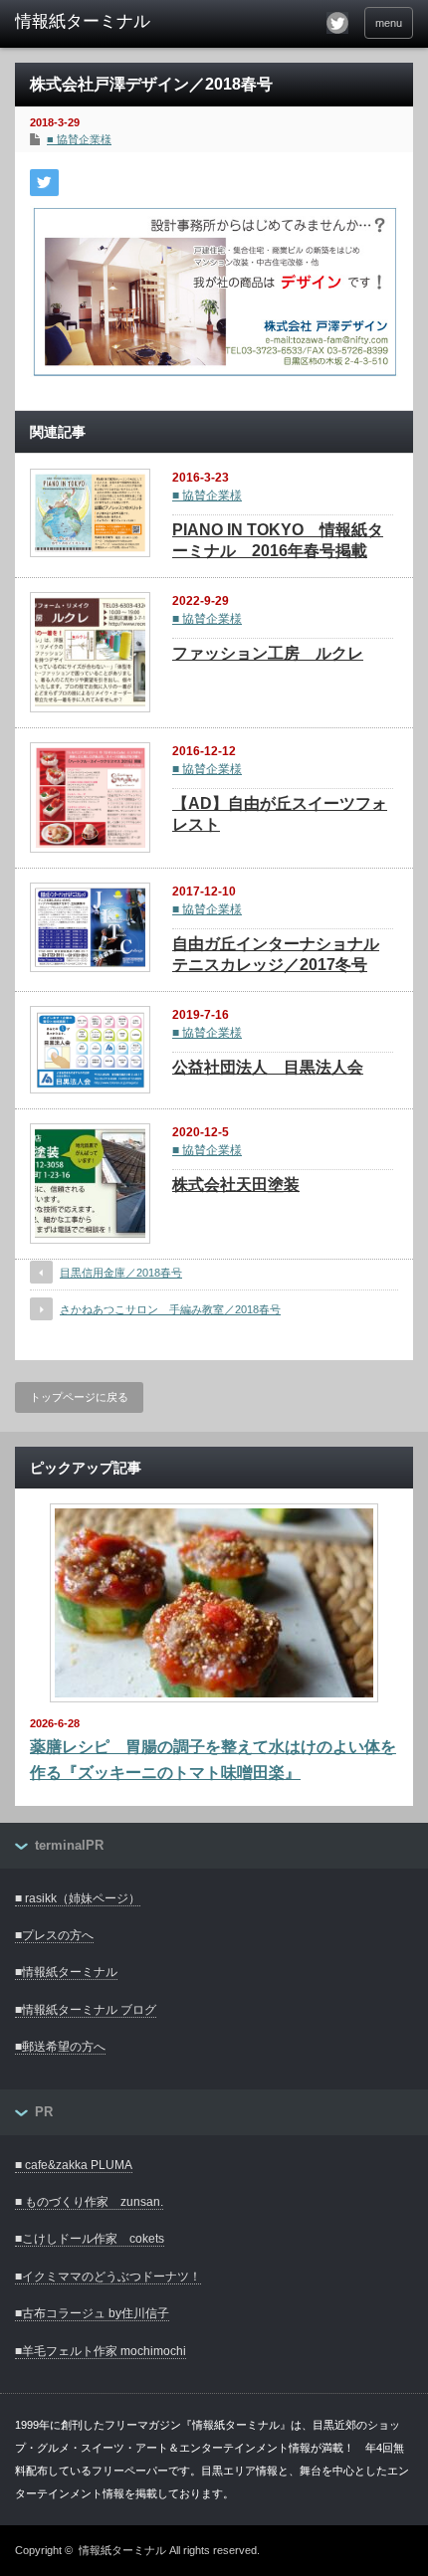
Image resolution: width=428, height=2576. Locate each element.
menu (389, 23)
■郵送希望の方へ (60, 2047)
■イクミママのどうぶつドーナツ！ (108, 2277)
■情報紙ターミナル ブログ (86, 2010)
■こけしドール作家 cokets (90, 2239)
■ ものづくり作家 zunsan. (89, 2202)
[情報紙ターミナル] (101, 22)
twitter (337, 23)
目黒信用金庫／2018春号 (121, 1273)
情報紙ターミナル (122, 2550)
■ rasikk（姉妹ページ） (78, 1898)
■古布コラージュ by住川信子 (92, 2313)
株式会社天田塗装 (236, 1185)
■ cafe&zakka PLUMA (74, 2165)
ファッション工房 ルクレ (268, 653)
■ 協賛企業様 (79, 139)
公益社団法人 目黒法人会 (268, 1067)
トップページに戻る (79, 1397)
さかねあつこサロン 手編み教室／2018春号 (170, 1309)
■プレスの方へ (54, 1935)
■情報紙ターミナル (66, 1972)
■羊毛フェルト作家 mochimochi (101, 2351)
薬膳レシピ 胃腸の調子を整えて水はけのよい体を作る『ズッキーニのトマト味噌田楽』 (213, 1760)
